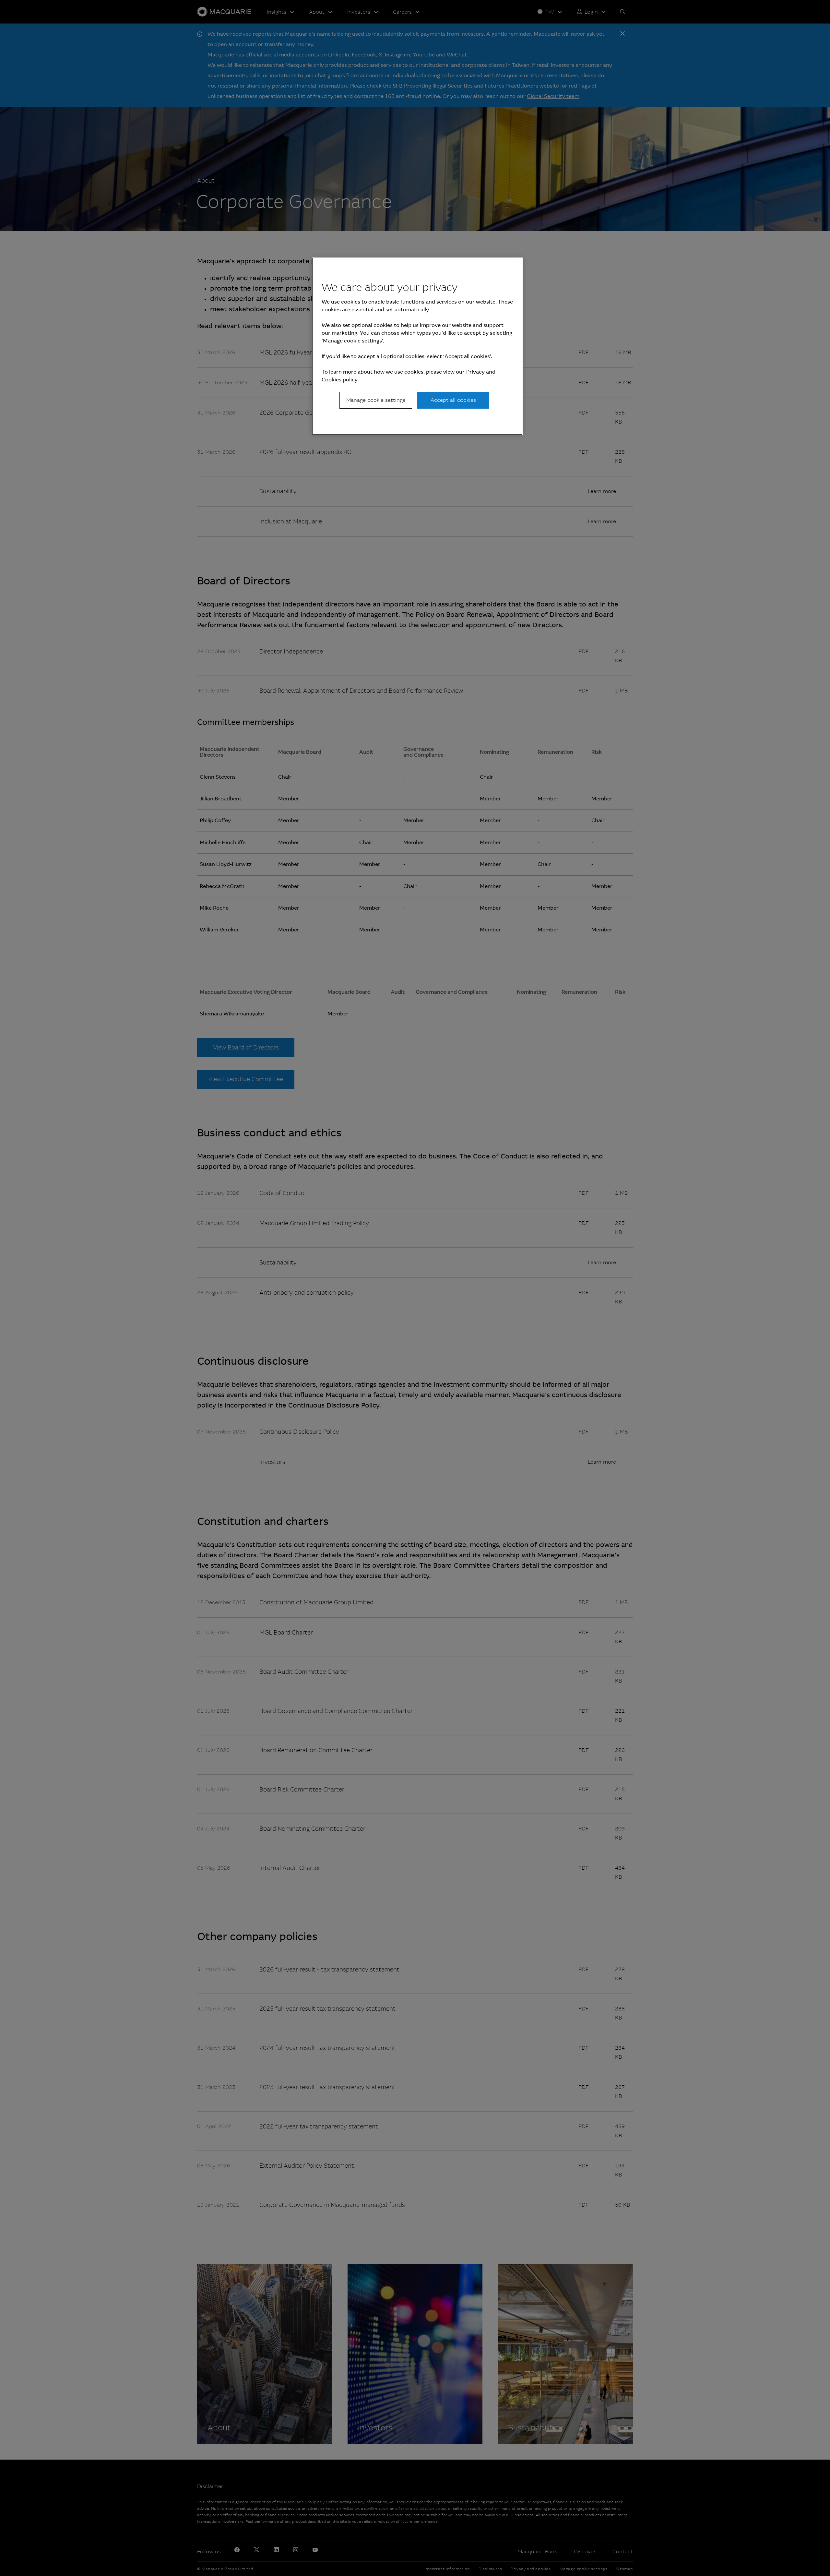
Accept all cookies (453, 400)
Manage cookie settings (376, 400)
